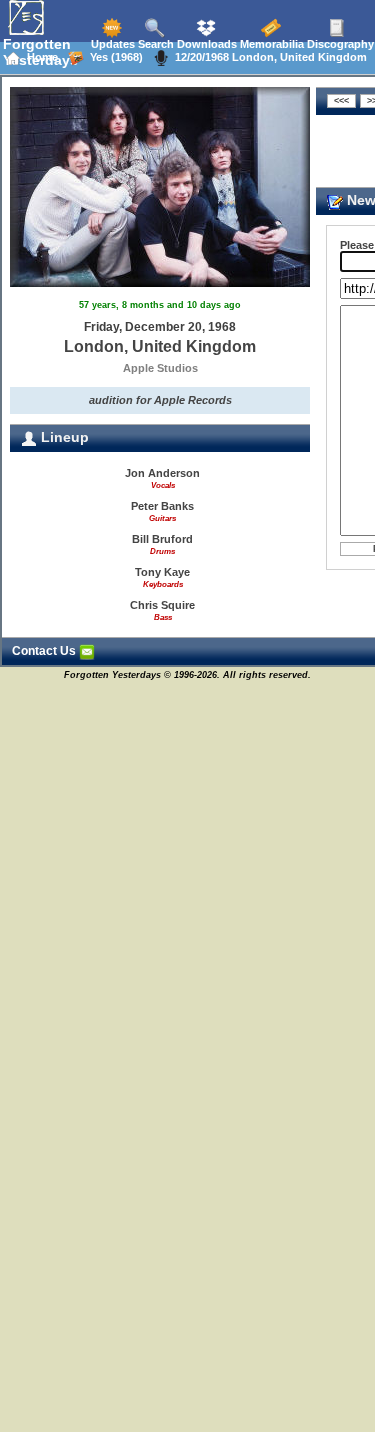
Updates (111, 44)
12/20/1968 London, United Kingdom (268, 57)
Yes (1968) (113, 57)
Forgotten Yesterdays (40, 52)
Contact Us (45, 651)
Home (39, 57)
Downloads (205, 44)
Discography (339, 44)
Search (154, 44)
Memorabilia (270, 44)
